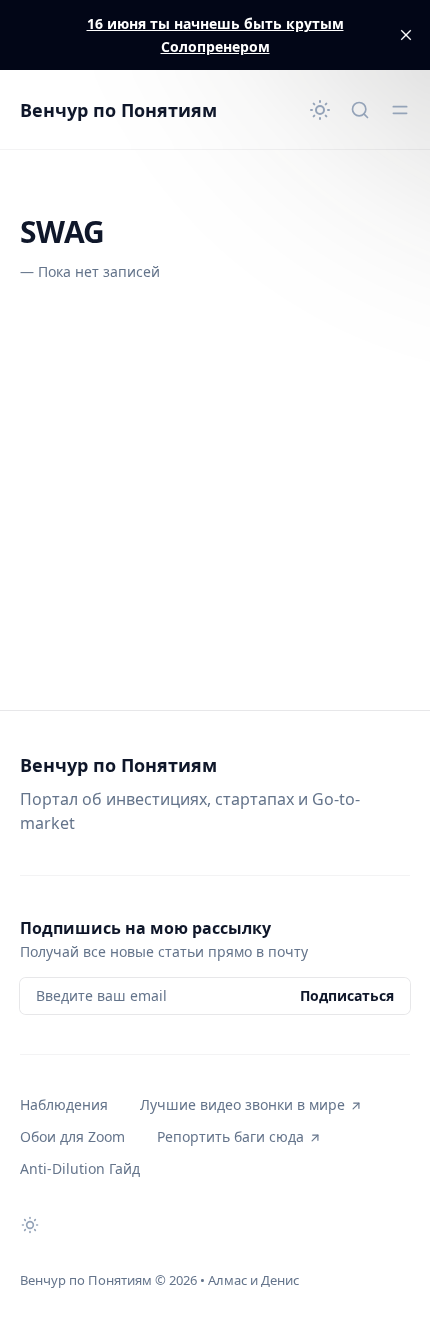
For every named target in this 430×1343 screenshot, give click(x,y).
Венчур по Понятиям (118, 110)
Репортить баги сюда (230, 1136)
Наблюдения (64, 1104)
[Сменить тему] (320, 110)
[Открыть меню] (400, 110)
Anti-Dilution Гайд (80, 1168)
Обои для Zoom (72, 1136)
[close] (406, 35)
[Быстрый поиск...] (360, 110)
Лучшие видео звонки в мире (242, 1104)
